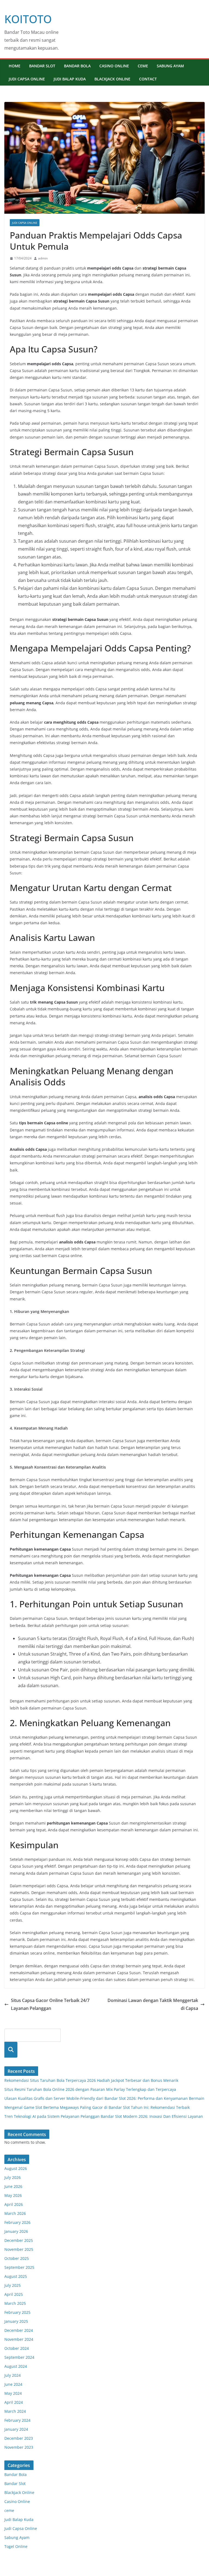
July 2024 (13, 2375)
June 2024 (13, 2384)
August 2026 (16, 2168)
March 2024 (15, 2411)
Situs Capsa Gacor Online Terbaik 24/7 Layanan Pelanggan (50, 2004)
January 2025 (16, 2321)
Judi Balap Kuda (70, 79)
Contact (148, 79)
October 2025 (17, 2258)
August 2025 (16, 2276)
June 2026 (13, 2186)
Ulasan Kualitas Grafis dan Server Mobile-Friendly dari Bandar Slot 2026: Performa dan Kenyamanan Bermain (104, 2098)
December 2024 (19, 2330)
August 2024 (16, 2366)
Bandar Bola (77, 66)
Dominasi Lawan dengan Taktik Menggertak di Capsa (153, 2004)
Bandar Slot (42, 66)
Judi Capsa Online (27, 79)
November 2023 (19, 2447)
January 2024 (16, 2429)
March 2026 (15, 2213)
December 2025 (19, 2240)
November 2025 (19, 2249)
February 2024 (17, 2420)
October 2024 (17, 2348)
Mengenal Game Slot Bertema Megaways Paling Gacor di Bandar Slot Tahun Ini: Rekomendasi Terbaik (97, 2107)
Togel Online (16, 2546)
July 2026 (13, 2177)
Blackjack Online (112, 79)
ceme (143, 66)
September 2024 (19, 2357)
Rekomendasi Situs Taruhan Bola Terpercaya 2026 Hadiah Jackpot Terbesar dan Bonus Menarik (91, 2080)
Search (11, 2050)
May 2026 (13, 2195)
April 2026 (14, 2204)
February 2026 (17, 2222)
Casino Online (114, 66)
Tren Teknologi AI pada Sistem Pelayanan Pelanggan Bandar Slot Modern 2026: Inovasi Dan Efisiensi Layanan (104, 2116)
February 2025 (17, 2312)
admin (43, 258)
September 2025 (19, 2267)
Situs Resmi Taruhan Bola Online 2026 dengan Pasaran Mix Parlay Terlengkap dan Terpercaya (90, 2089)
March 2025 (15, 2303)
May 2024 (13, 2393)
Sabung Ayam (170, 66)
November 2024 (19, 2339)
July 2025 (13, 2285)
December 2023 (19, 2438)
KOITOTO (28, 19)
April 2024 (14, 2402)
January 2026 (16, 2231)
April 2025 (14, 2294)
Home (15, 66)
